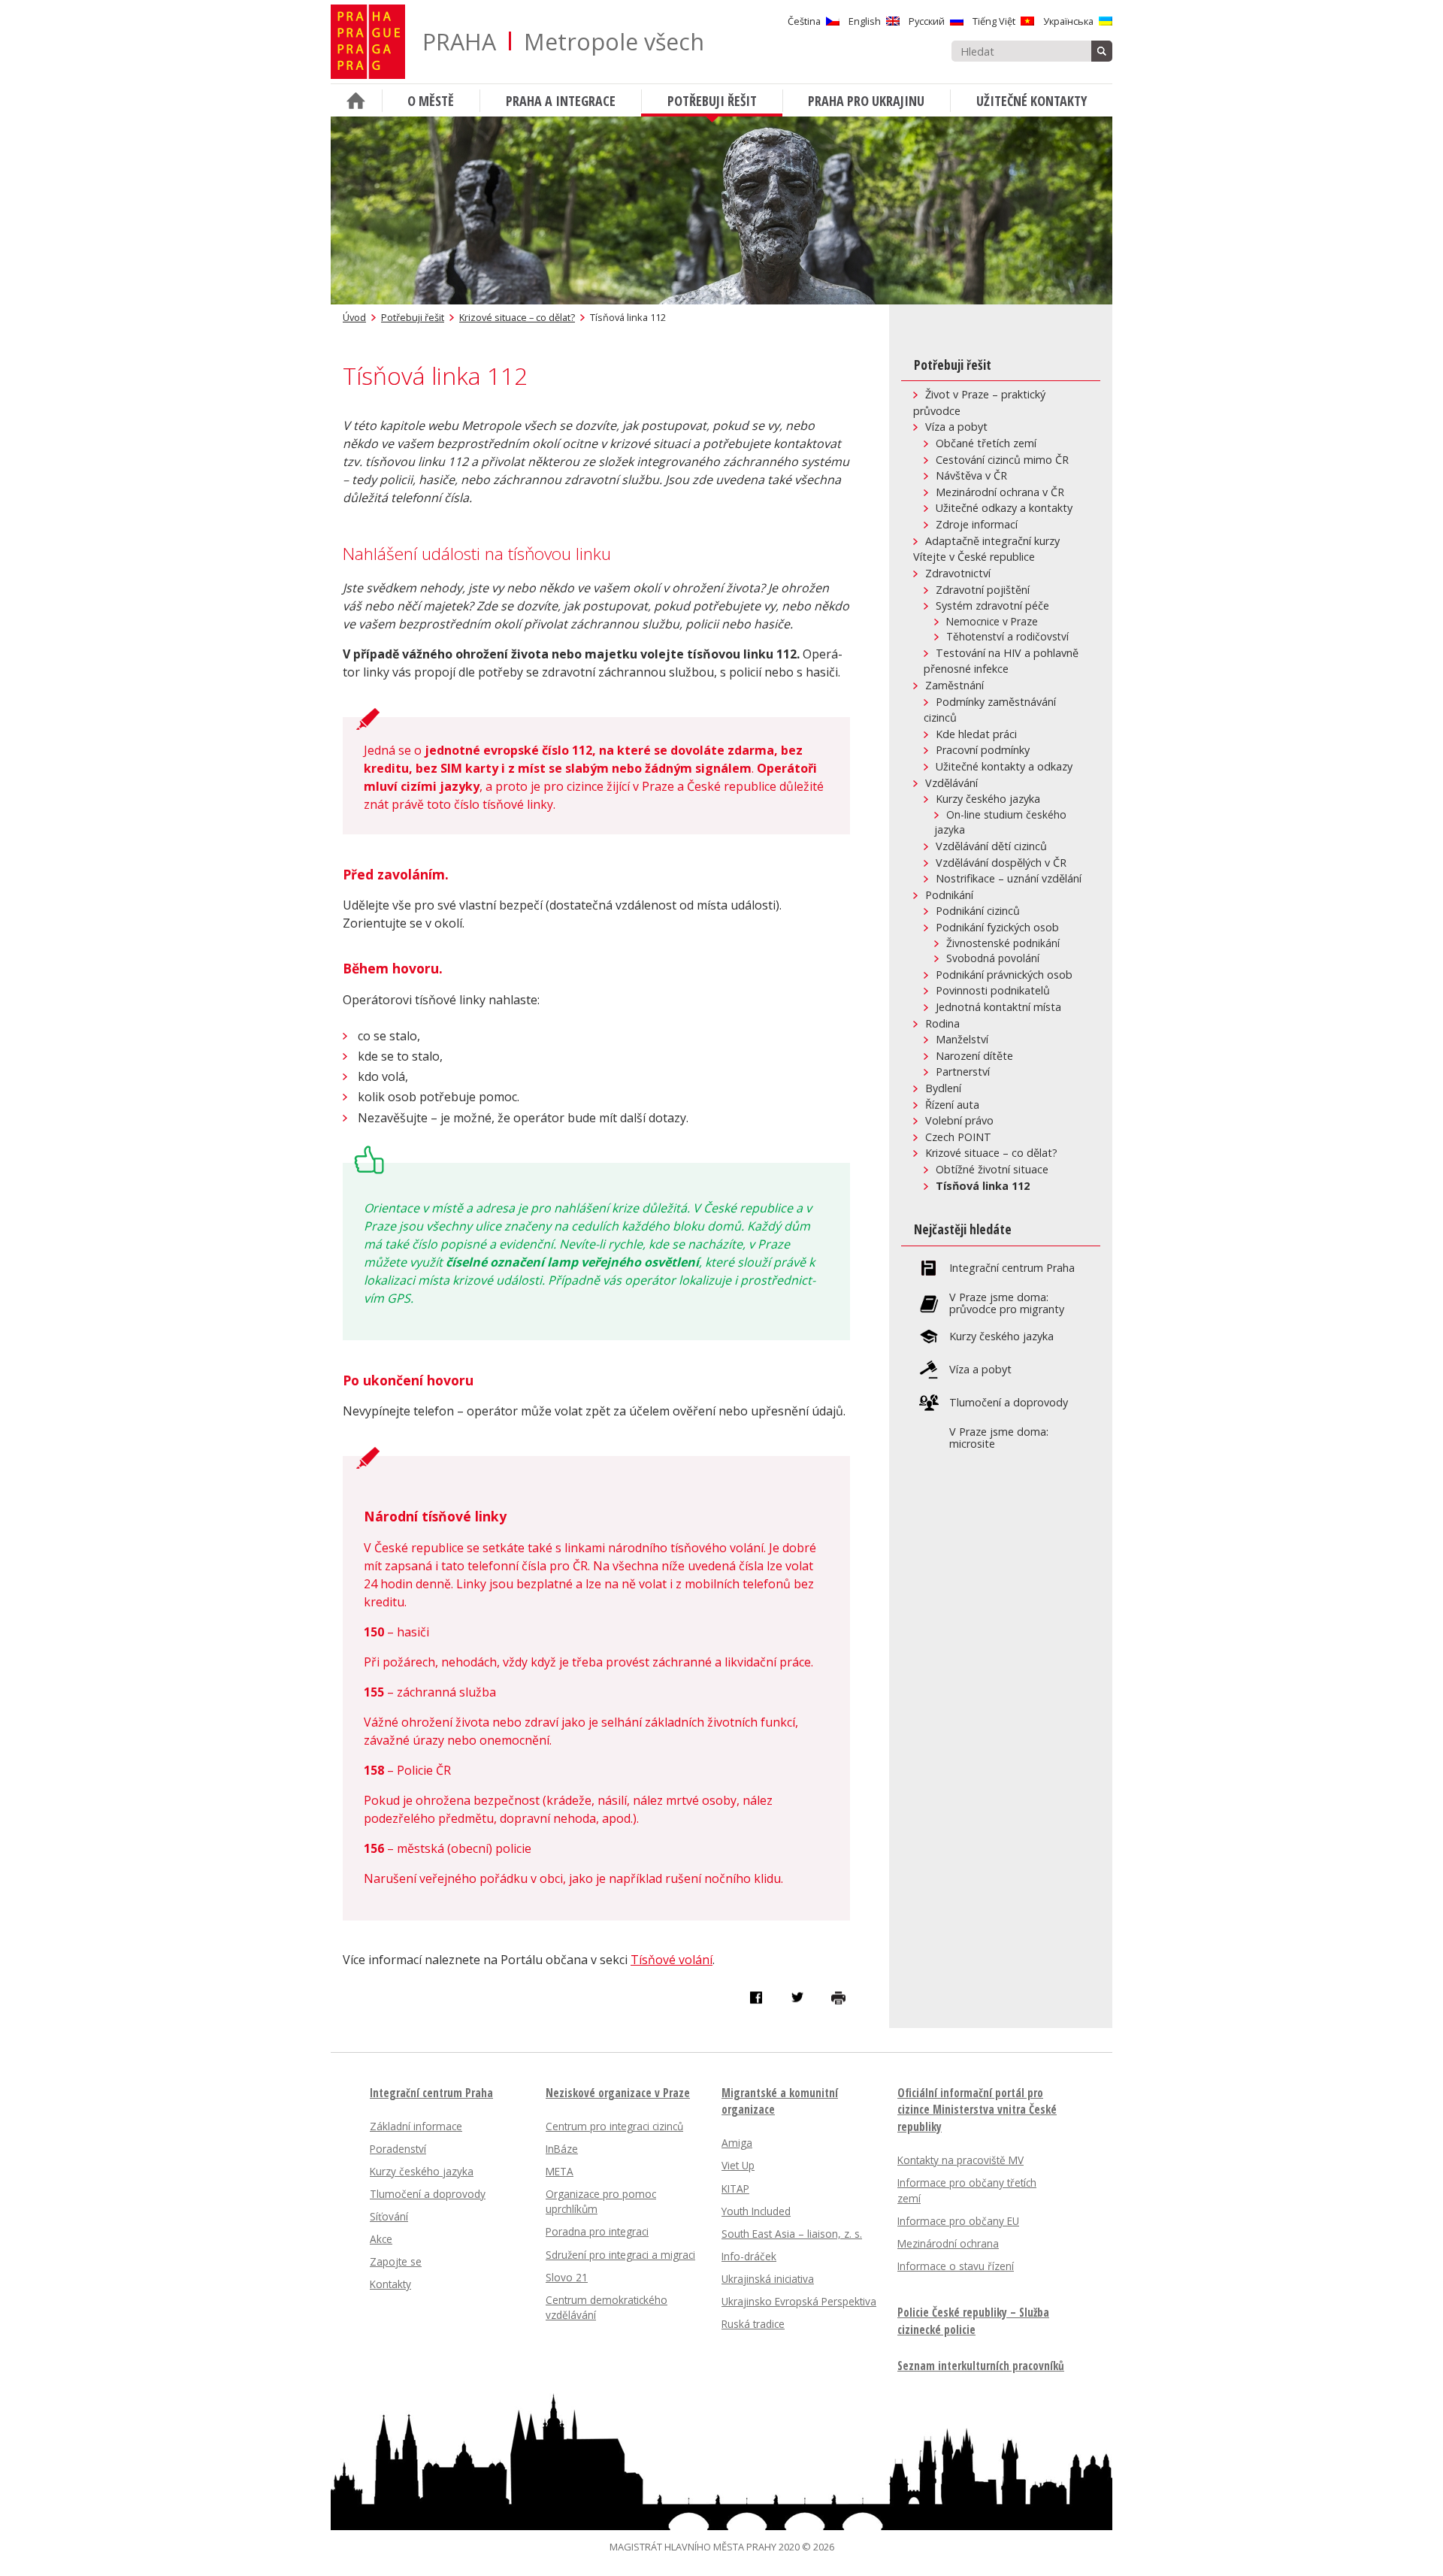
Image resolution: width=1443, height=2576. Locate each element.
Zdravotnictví (958, 573)
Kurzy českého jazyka (988, 799)
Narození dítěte (974, 1056)
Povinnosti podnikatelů (993, 990)
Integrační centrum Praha (1012, 1268)
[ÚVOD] (356, 100)
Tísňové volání (672, 1960)
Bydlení (943, 1088)
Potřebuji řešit (413, 317)
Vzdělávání (951, 783)
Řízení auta (952, 1105)
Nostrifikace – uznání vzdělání (1009, 878)
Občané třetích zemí (986, 443)
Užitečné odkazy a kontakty (1004, 508)
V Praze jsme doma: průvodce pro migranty (1007, 1303)
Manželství (962, 1039)
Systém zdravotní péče (992, 605)
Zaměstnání (954, 685)
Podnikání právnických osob (1004, 975)
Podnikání (949, 895)
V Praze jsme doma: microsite (999, 1438)
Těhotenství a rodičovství (1007, 636)
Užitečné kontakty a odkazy (1004, 766)
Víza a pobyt (956, 427)
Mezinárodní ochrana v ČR (1000, 492)
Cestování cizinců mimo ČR (1002, 460)
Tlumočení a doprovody (1009, 1403)
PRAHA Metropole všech (563, 42)
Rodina (942, 1023)
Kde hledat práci (976, 734)
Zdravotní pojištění (983, 590)
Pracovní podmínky (983, 750)
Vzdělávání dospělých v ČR (1001, 863)
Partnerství (963, 1072)
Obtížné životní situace (992, 1169)
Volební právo (959, 1120)
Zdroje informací (977, 524)
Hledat (1102, 51)
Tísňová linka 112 (983, 1186)
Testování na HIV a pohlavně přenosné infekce (1001, 661)
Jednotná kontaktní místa (998, 1007)
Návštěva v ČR (971, 475)
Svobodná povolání (993, 958)
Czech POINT (958, 1137)
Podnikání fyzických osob (997, 927)
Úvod (354, 317)
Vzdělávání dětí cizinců (991, 846)
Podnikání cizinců (978, 911)
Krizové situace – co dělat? (517, 317)
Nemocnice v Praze (992, 621)
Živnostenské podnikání (1003, 943)
